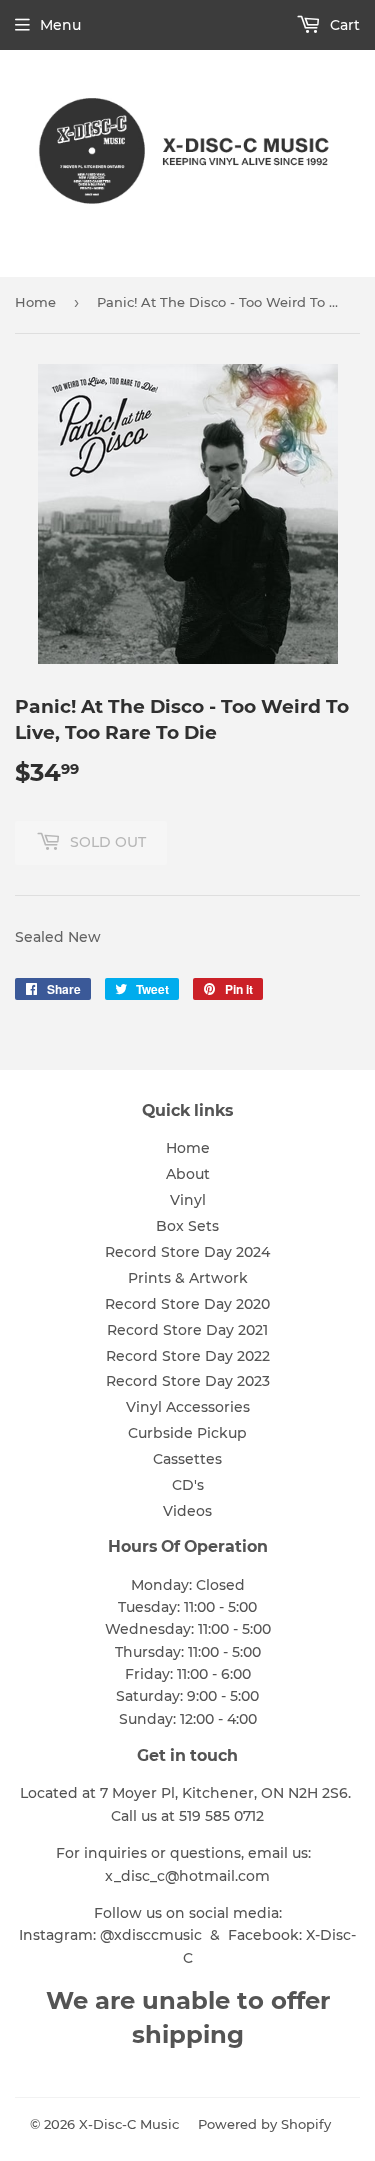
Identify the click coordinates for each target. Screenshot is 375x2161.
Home (35, 302)
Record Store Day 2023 (188, 1381)
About (188, 1174)
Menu (60, 25)
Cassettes (187, 1459)
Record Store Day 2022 (188, 1356)
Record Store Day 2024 (187, 1252)
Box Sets (187, 1226)
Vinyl (188, 1200)
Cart (343, 25)
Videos (187, 1511)
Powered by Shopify (264, 2124)
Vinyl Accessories (188, 1407)
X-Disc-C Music (129, 2124)
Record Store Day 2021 (187, 1330)
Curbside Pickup (187, 1433)
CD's (188, 1485)
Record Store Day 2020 (187, 1304)
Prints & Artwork (188, 1278)
